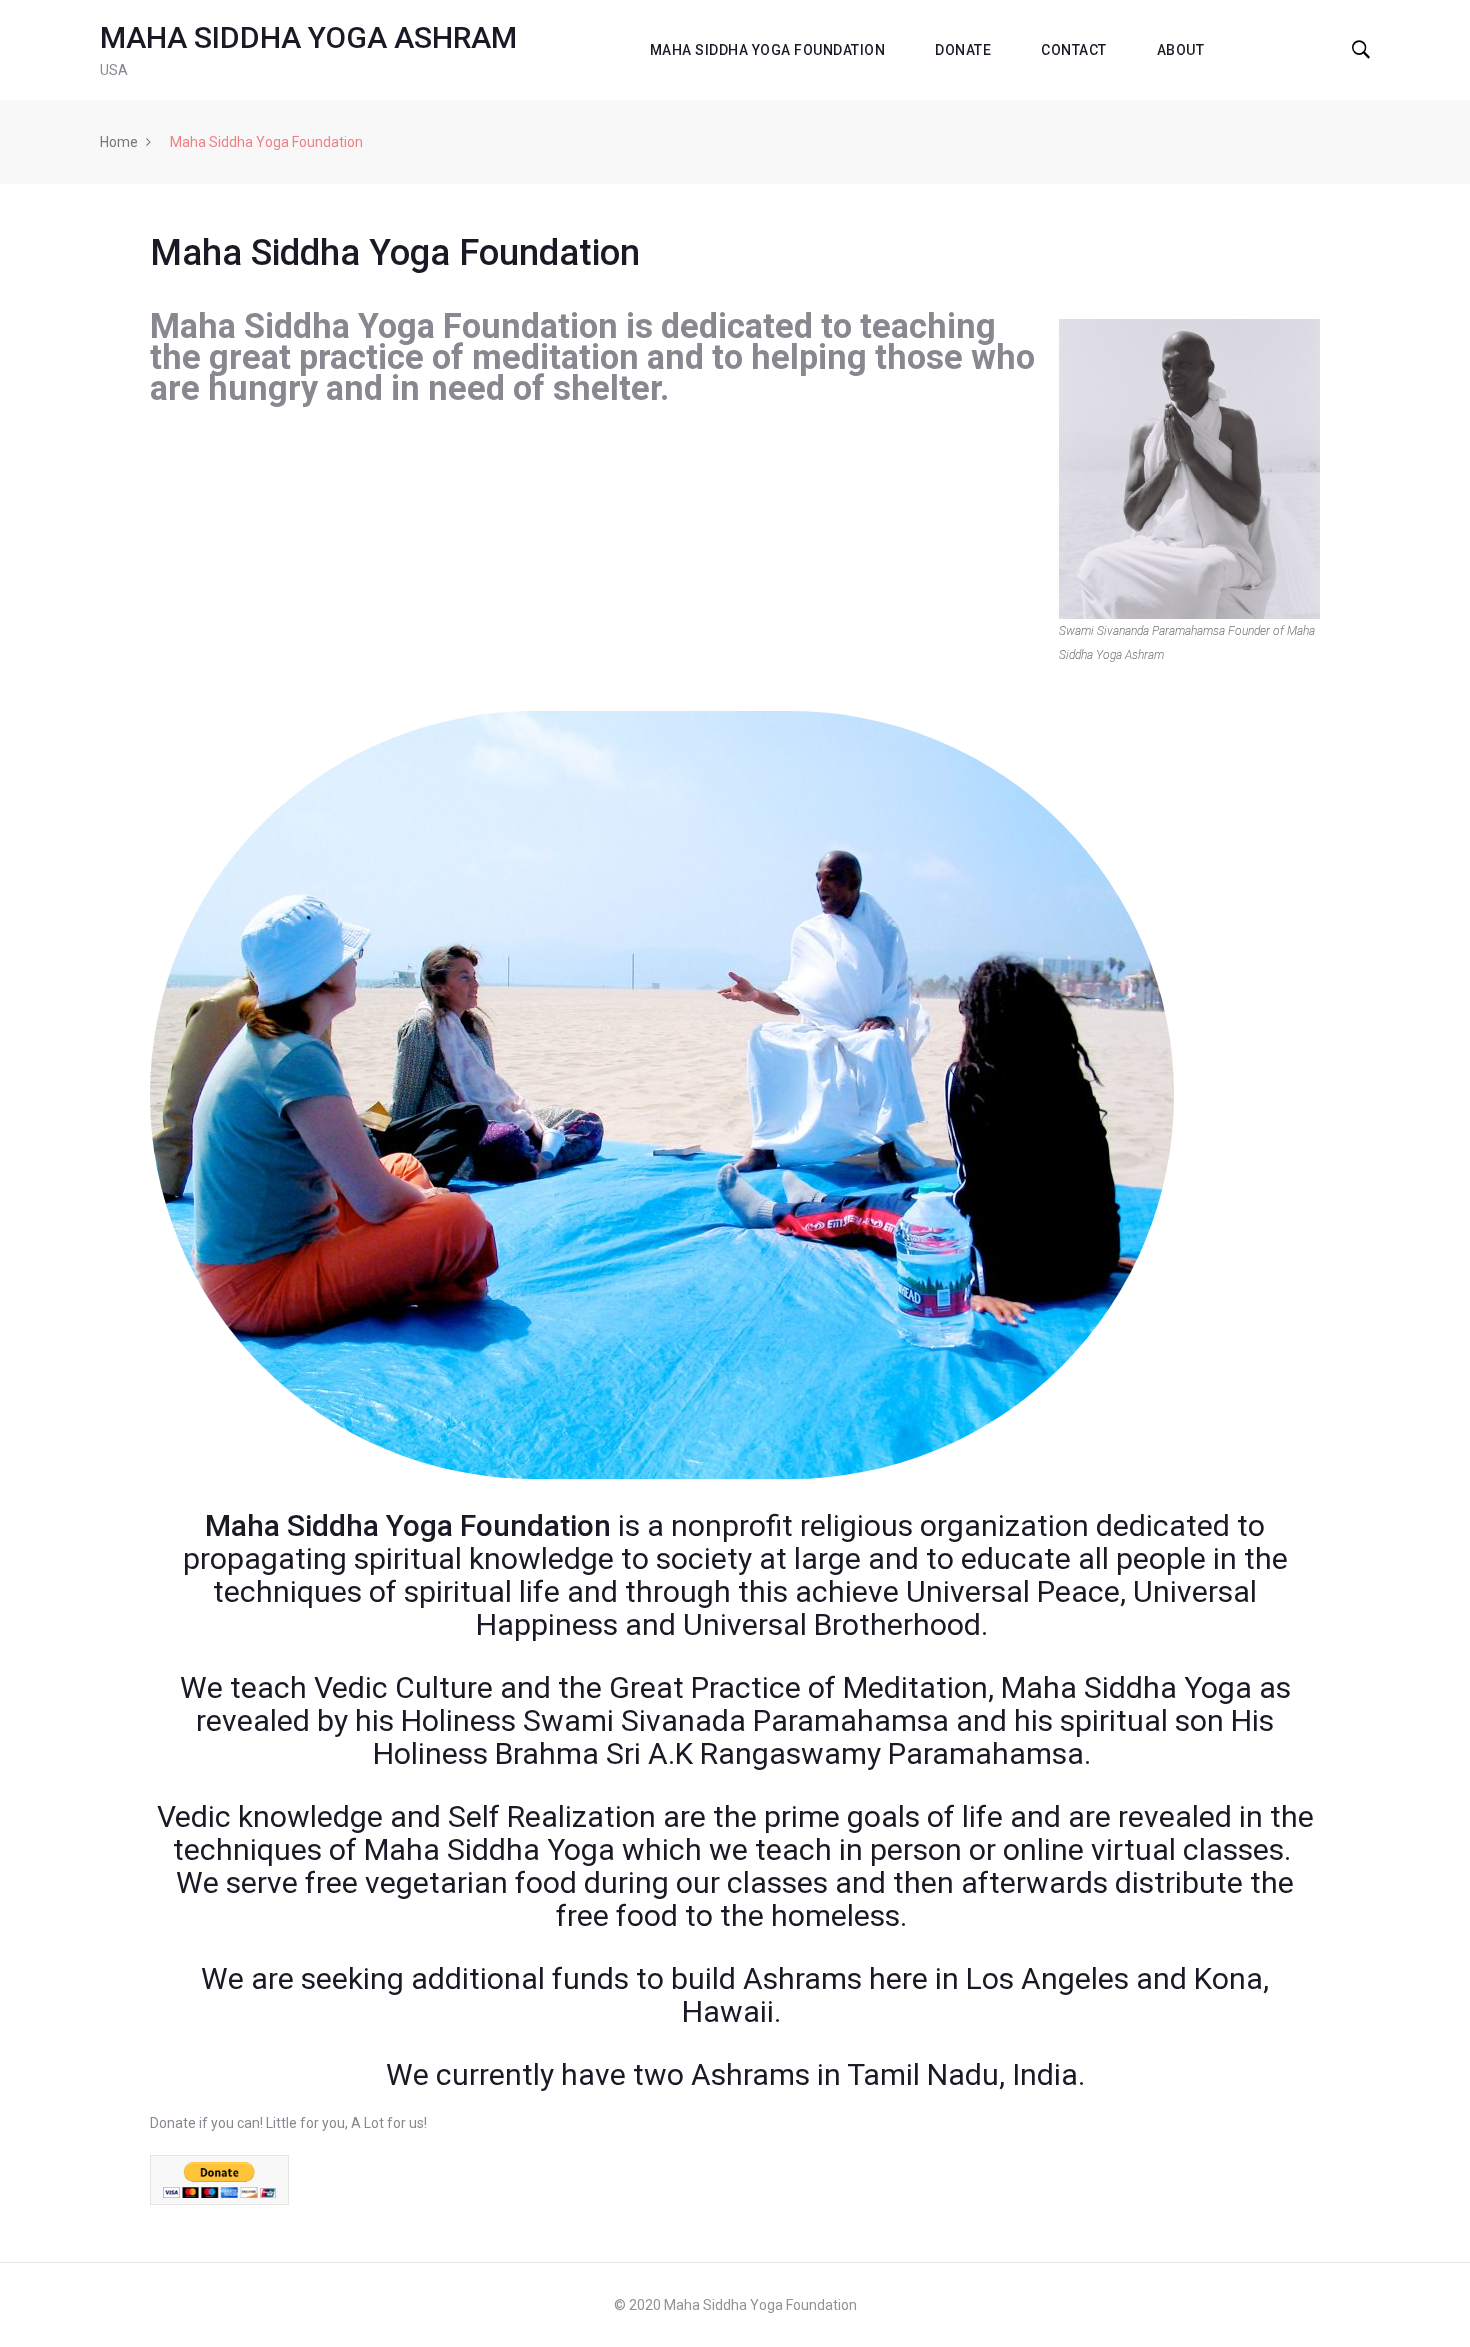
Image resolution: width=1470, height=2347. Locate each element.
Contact (1074, 50)
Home (119, 142)
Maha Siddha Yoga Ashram (308, 37)
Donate (963, 50)
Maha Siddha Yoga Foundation (768, 50)
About (1181, 50)
